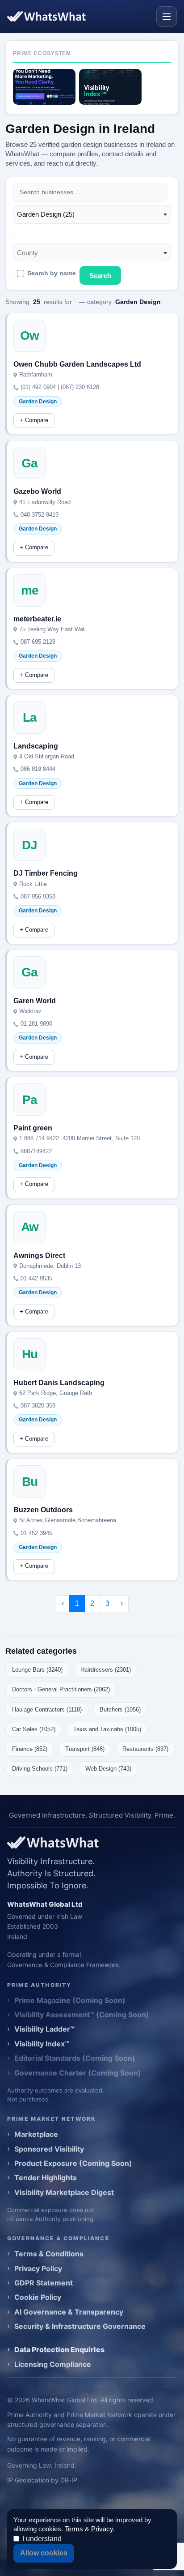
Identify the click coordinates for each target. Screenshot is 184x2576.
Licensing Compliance (53, 2364)
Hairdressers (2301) (106, 1670)
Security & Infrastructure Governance (80, 2326)
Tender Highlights (46, 2178)
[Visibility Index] (110, 87)
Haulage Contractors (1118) (47, 1709)
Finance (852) (30, 1749)
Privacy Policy (38, 2268)
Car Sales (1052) (34, 1729)
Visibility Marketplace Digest (64, 2192)
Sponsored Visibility (49, 2149)
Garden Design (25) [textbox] (46, 214)
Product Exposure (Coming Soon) (73, 2163)
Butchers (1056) (120, 1709)
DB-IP (69, 2480)
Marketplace (36, 2134)
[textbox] (30, 253)
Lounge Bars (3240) (37, 1670)
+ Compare (34, 420)
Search (100, 276)
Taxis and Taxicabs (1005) (107, 1729)
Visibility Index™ (42, 2044)
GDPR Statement (44, 2283)
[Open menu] (167, 17)
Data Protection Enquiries (59, 2349)
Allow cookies (44, 2553)
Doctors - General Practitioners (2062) (61, 1689)
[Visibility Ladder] (44, 87)
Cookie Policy (38, 2297)
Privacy (102, 2529)
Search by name (52, 273)
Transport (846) (85, 1749)
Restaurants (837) (145, 1749)
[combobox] (92, 214)
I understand (42, 2539)
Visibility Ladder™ (44, 2029)
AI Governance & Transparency (69, 2312)
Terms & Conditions (49, 2254)
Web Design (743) (108, 1769)
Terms (74, 2529)
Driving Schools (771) (40, 1769)
